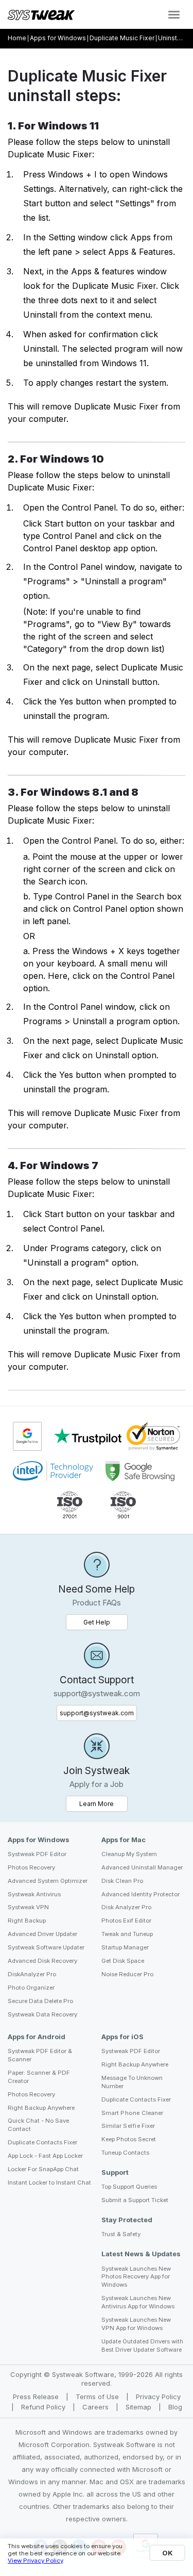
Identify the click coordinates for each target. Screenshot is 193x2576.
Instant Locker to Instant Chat (49, 2183)
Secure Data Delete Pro (40, 2001)
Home (17, 38)
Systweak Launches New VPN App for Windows (136, 2324)
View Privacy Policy (35, 2561)
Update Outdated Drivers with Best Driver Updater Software (142, 2345)
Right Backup (27, 1921)
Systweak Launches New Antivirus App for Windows (138, 2302)
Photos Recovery (31, 1867)
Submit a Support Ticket (135, 2200)
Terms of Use (98, 2397)
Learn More (103, 1803)
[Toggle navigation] (174, 15)
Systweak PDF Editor (37, 1854)
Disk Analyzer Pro (126, 1907)
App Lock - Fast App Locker (45, 2156)
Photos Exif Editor (126, 1921)
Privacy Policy (158, 2397)
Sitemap (139, 2407)
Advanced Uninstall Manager (142, 1867)
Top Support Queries (129, 2187)
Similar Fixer (128, 2126)
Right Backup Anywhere (41, 2108)
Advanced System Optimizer (48, 1881)
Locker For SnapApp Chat (43, 2169)
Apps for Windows (58, 38)
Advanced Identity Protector (141, 1894)
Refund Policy (44, 2407)
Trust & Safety (121, 2234)
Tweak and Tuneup (127, 1934)
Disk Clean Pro (122, 1881)
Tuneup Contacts (125, 2153)
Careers (97, 2407)
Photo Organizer (31, 1988)
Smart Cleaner (132, 2113)
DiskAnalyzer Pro (32, 1974)
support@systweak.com (97, 1713)
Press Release (37, 2397)
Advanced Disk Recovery (42, 1961)
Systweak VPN (28, 1907)
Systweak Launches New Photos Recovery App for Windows (136, 2277)
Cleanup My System (129, 1854)
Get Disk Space (123, 1961)
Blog (175, 2407)
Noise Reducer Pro (127, 1974)
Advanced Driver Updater (42, 1934)
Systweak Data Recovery (42, 2014)
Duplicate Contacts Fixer (42, 2142)
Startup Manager (125, 1947)
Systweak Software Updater (46, 1947)
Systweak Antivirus (34, 1894)
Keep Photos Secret (129, 2139)
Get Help (97, 1622)
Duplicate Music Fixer (122, 38)
